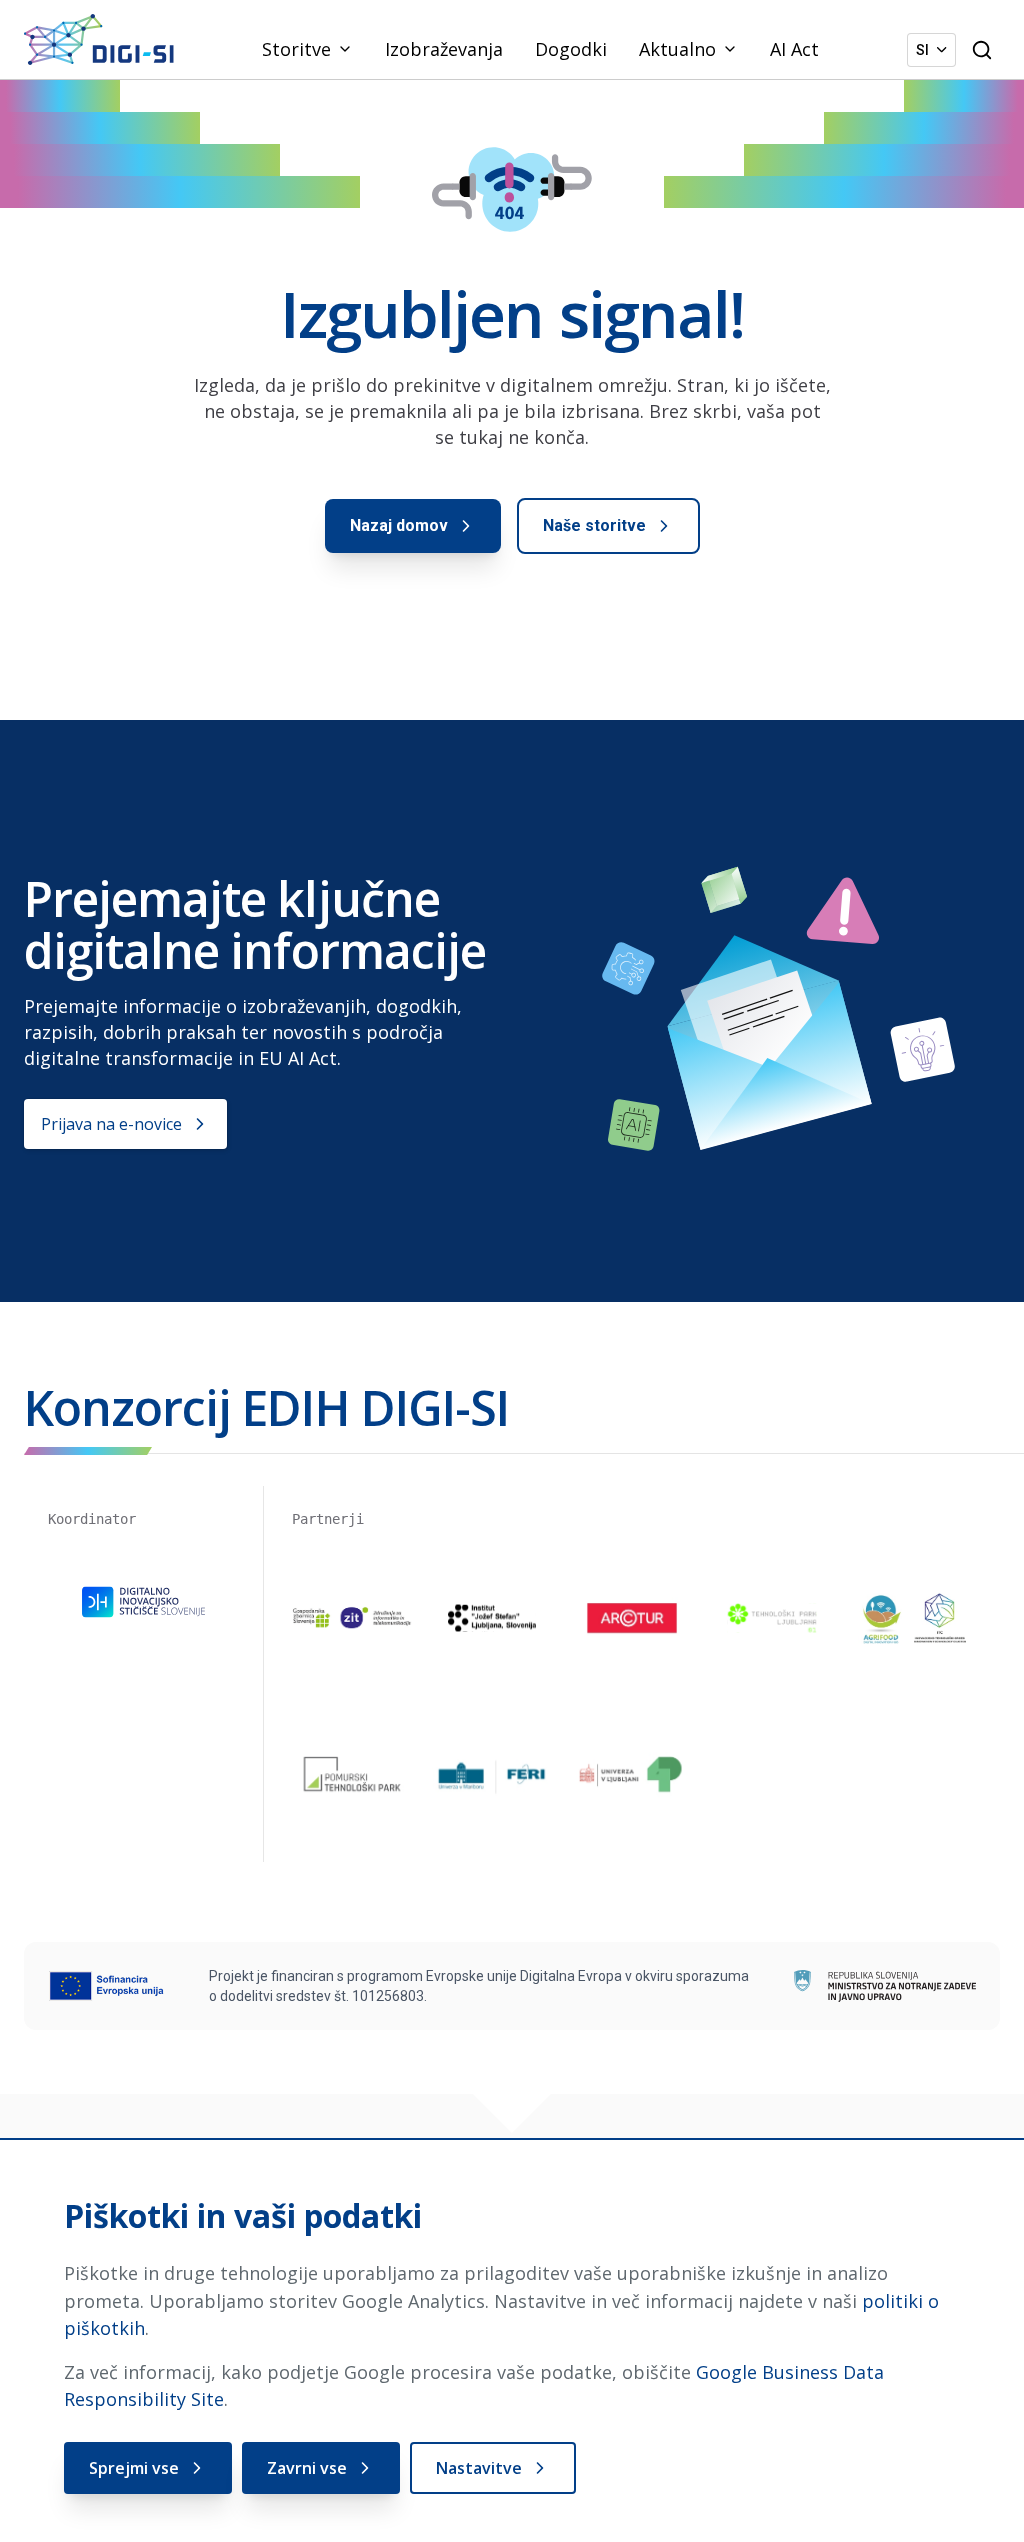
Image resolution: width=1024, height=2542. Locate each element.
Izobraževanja (444, 49)
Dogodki (571, 49)
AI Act (794, 49)
